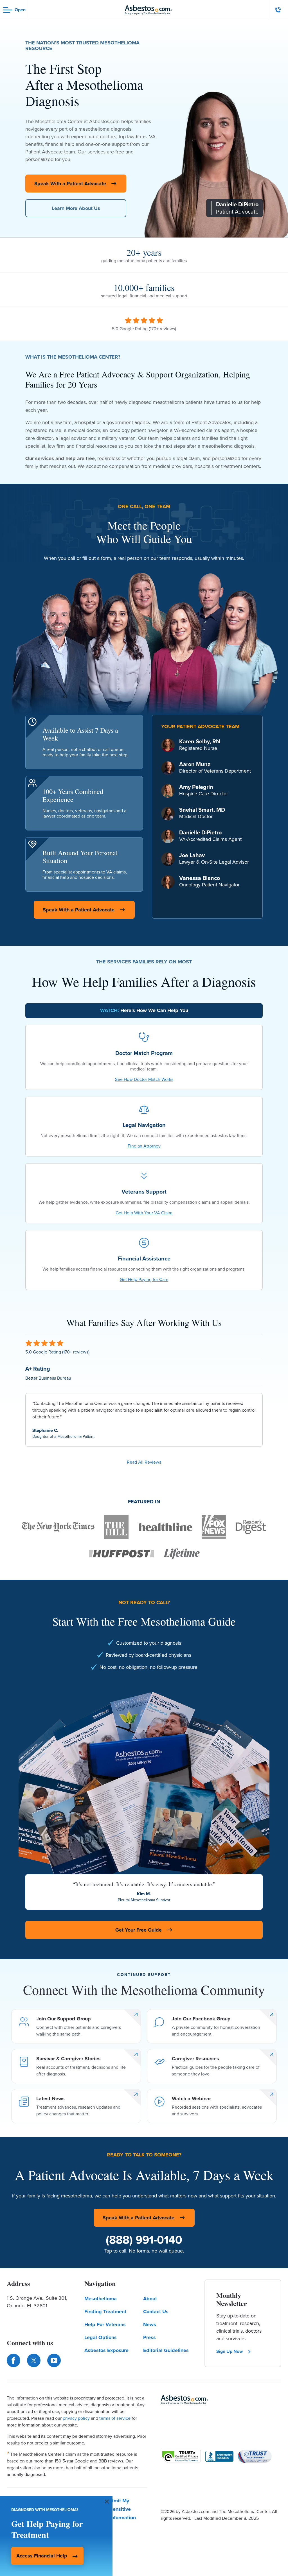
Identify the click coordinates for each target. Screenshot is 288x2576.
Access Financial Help (42, 2556)
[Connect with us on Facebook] (13, 2360)
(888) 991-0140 (144, 2240)
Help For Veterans (105, 2324)
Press (149, 2337)
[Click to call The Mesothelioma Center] (278, 10)
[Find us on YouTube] (54, 2360)
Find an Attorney (144, 1146)
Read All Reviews (144, 1462)
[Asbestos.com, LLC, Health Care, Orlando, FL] (219, 2456)
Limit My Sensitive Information (123, 2509)
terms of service (115, 2418)
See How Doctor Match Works (144, 1079)
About (150, 2299)
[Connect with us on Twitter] (34, 2360)
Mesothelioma (101, 2299)
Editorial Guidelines (166, 2350)
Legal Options (101, 2337)
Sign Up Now (229, 2351)
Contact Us (156, 2312)
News (150, 2324)
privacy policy (76, 2418)
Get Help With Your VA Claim (144, 1213)
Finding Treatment (105, 2312)
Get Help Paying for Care (144, 1279)
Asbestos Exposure (106, 2350)
